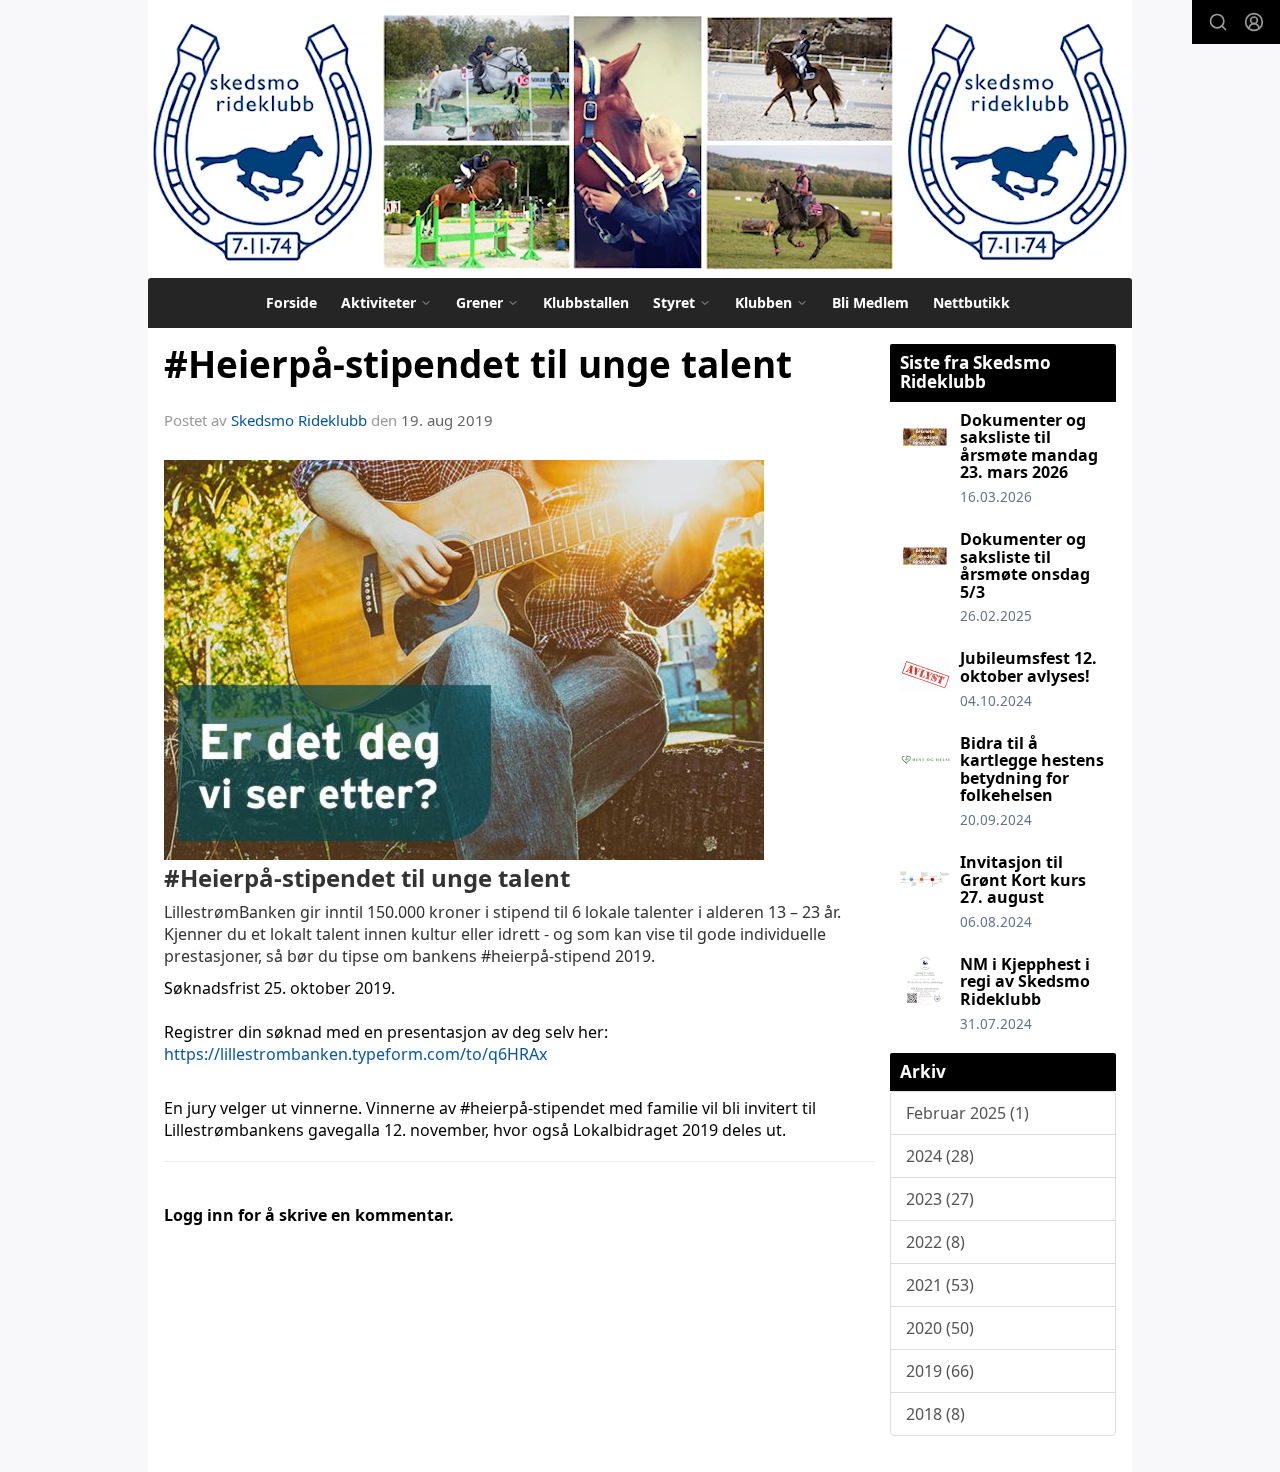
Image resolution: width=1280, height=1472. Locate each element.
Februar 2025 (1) (967, 1113)
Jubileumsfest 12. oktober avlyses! (1028, 667)
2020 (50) (940, 1328)
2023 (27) (940, 1199)
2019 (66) (940, 1371)
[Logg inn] (1254, 22)
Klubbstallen (586, 302)
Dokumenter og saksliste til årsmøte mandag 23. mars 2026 (1029, 446)
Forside (291, 302)
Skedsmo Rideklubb (299, 420)
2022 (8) (935, 1242)
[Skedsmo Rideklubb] (640, 139)
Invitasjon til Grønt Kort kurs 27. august (1023, 879)
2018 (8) (935, 1414)
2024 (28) (940, 1156)
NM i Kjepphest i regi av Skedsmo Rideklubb (1025, 981)
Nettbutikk (971, 302)
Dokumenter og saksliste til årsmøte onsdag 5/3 (1025, 565)
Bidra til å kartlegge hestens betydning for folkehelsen (1032, 769)
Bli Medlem (870, 302)
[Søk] (1218, 22)
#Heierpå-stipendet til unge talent (478, 364)
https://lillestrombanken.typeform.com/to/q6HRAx (355, 1054)
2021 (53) (940, 1285)
